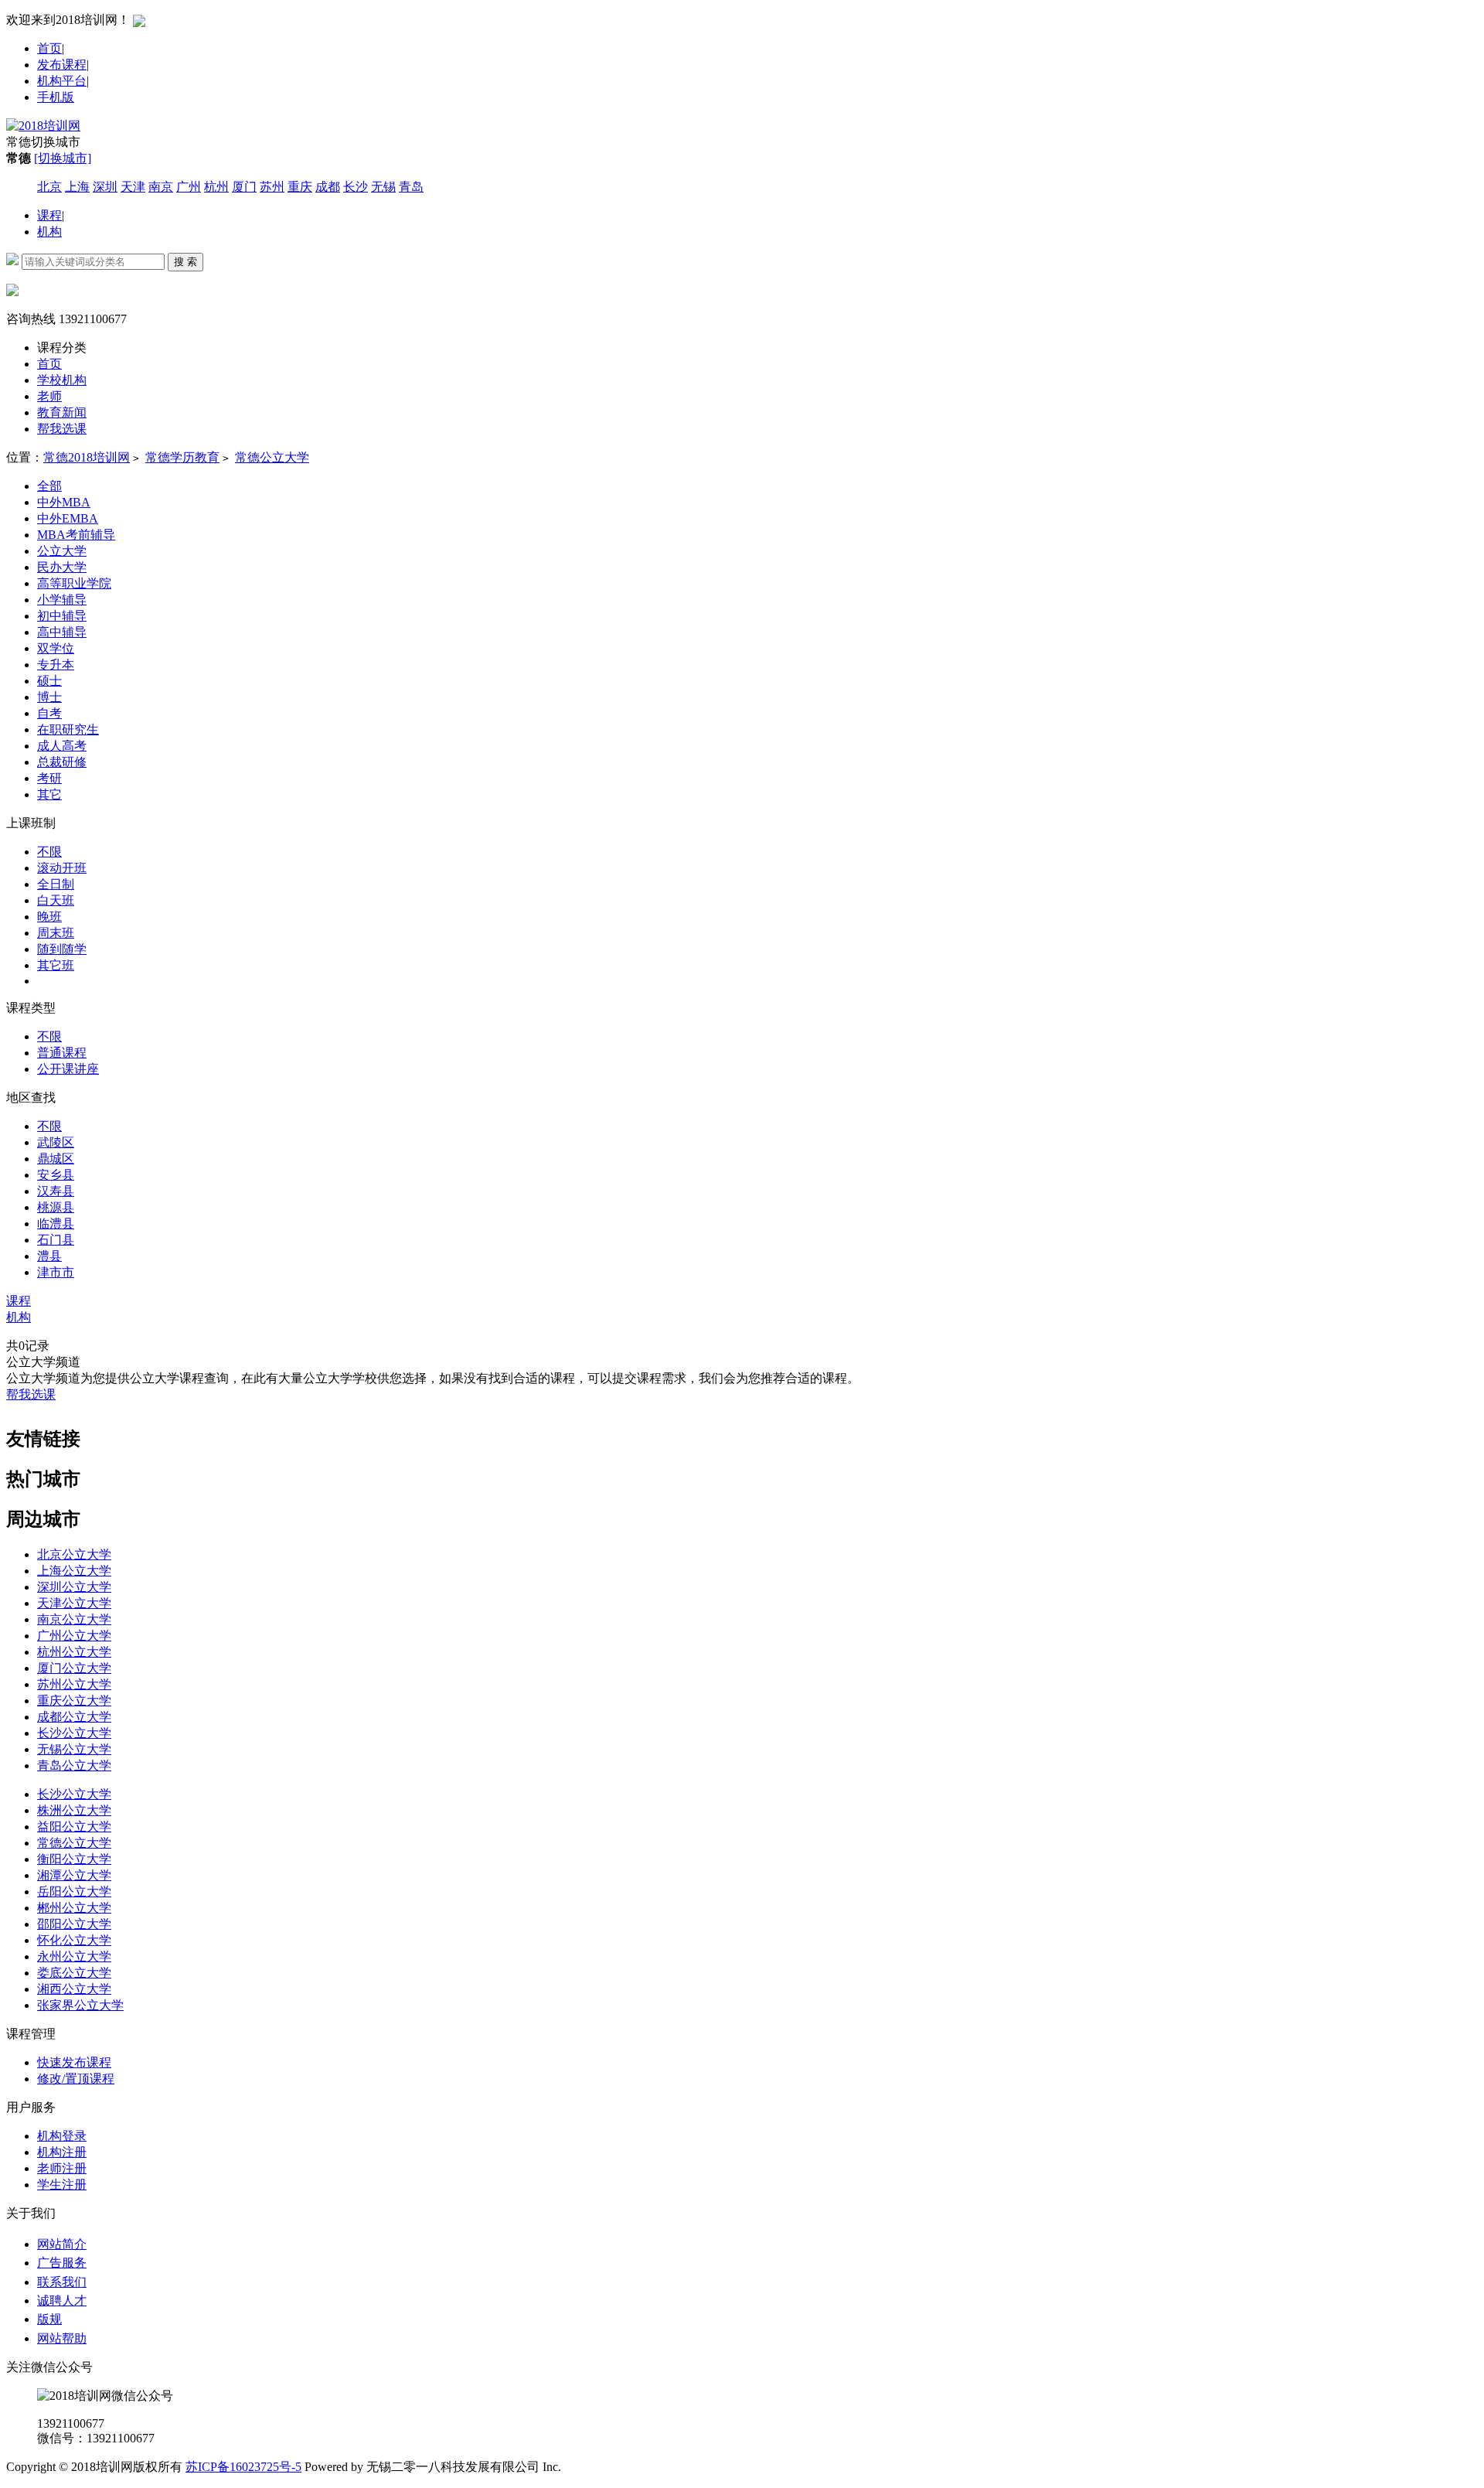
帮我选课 (31, 1394)
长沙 (356, 187)
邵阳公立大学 (74, 1924)
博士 (49, 697)
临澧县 (56, 1224)
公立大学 (62, 551)
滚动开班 (62, 868)
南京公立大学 (74, 1619)
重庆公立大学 (74, 1701)
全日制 (56, 884)
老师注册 (62, 2168)
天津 (133, 187)
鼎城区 (56, 1159)
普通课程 (62, 1053)
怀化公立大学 (74, 1940)
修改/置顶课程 (76, 2079)
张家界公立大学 (80, 2005)
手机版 (56, 97)
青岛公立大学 (74, 1765)
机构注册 (62, 2152)
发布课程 (62, 65)
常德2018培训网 (87, 457)
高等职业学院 (74, 583)
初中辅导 (62, 616)
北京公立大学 (74, 1554)
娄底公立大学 (74, 1973)
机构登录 (62, 2136)
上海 (77, 187)
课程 (49, 215)
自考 (49, 713)
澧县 (49, 1256)
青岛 (411, 187)
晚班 (49, 917)
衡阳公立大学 (74, 1859)
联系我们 (62, 2282)
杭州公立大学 (74, 1652)
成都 (328, 187)
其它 (49, 794)
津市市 (56, 1272)
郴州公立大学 (74, 1908)
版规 (49, 2319)
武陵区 (56, 1142)
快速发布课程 (74, 2062)
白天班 (56, 900)
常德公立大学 (272, 457)
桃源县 (56, 1207)
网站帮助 (62, 2338)
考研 (49, 778)
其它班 (56, 965)
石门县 (56, 1240)
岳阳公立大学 (74, 1892)
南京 (161, 187)
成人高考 (62, 746)
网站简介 (62, 2244)
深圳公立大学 (74, 1587)
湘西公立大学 (74, 1989)
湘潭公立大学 (74, 1875)
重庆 (300, 187)
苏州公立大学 (74, 1684)
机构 (49, 232)
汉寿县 (56, 1191)
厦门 (244, 187)
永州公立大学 (74, 1956)
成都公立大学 (74, 1717)
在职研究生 (68, 729)
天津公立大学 (74, 1603)
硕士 (49, 681)
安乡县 (56, 1175)
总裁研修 (62, 762)
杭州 (216, 187)
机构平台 (62, 81)
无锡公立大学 (74, 1749)
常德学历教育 (182, 457)
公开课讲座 (68, 1069)
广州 (189, 187)
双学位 (56, 648)
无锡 (383, 187)
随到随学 (62, 949)
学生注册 (62, 2185)
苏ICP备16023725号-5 (243, 2467)
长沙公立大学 (74, 1733)
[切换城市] (63, 158)
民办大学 (62, 567)
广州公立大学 (74, 1636)
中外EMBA (68, 518)
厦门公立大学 (74, 1668)
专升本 (56, 665)
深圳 (105, 187)
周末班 (56, 933)
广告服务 (62, 2263)
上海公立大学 (74, 1571)
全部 (49, 486)
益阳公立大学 (74, 1827)
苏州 (272, 187)
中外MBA (64, 502)
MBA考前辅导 (76, 535)
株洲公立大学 (74, 1810)
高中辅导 (62, 632)
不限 (49, 852)
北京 (49, 187)
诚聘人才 (62, 2301)
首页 (49, 48)
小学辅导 (62, 600)
